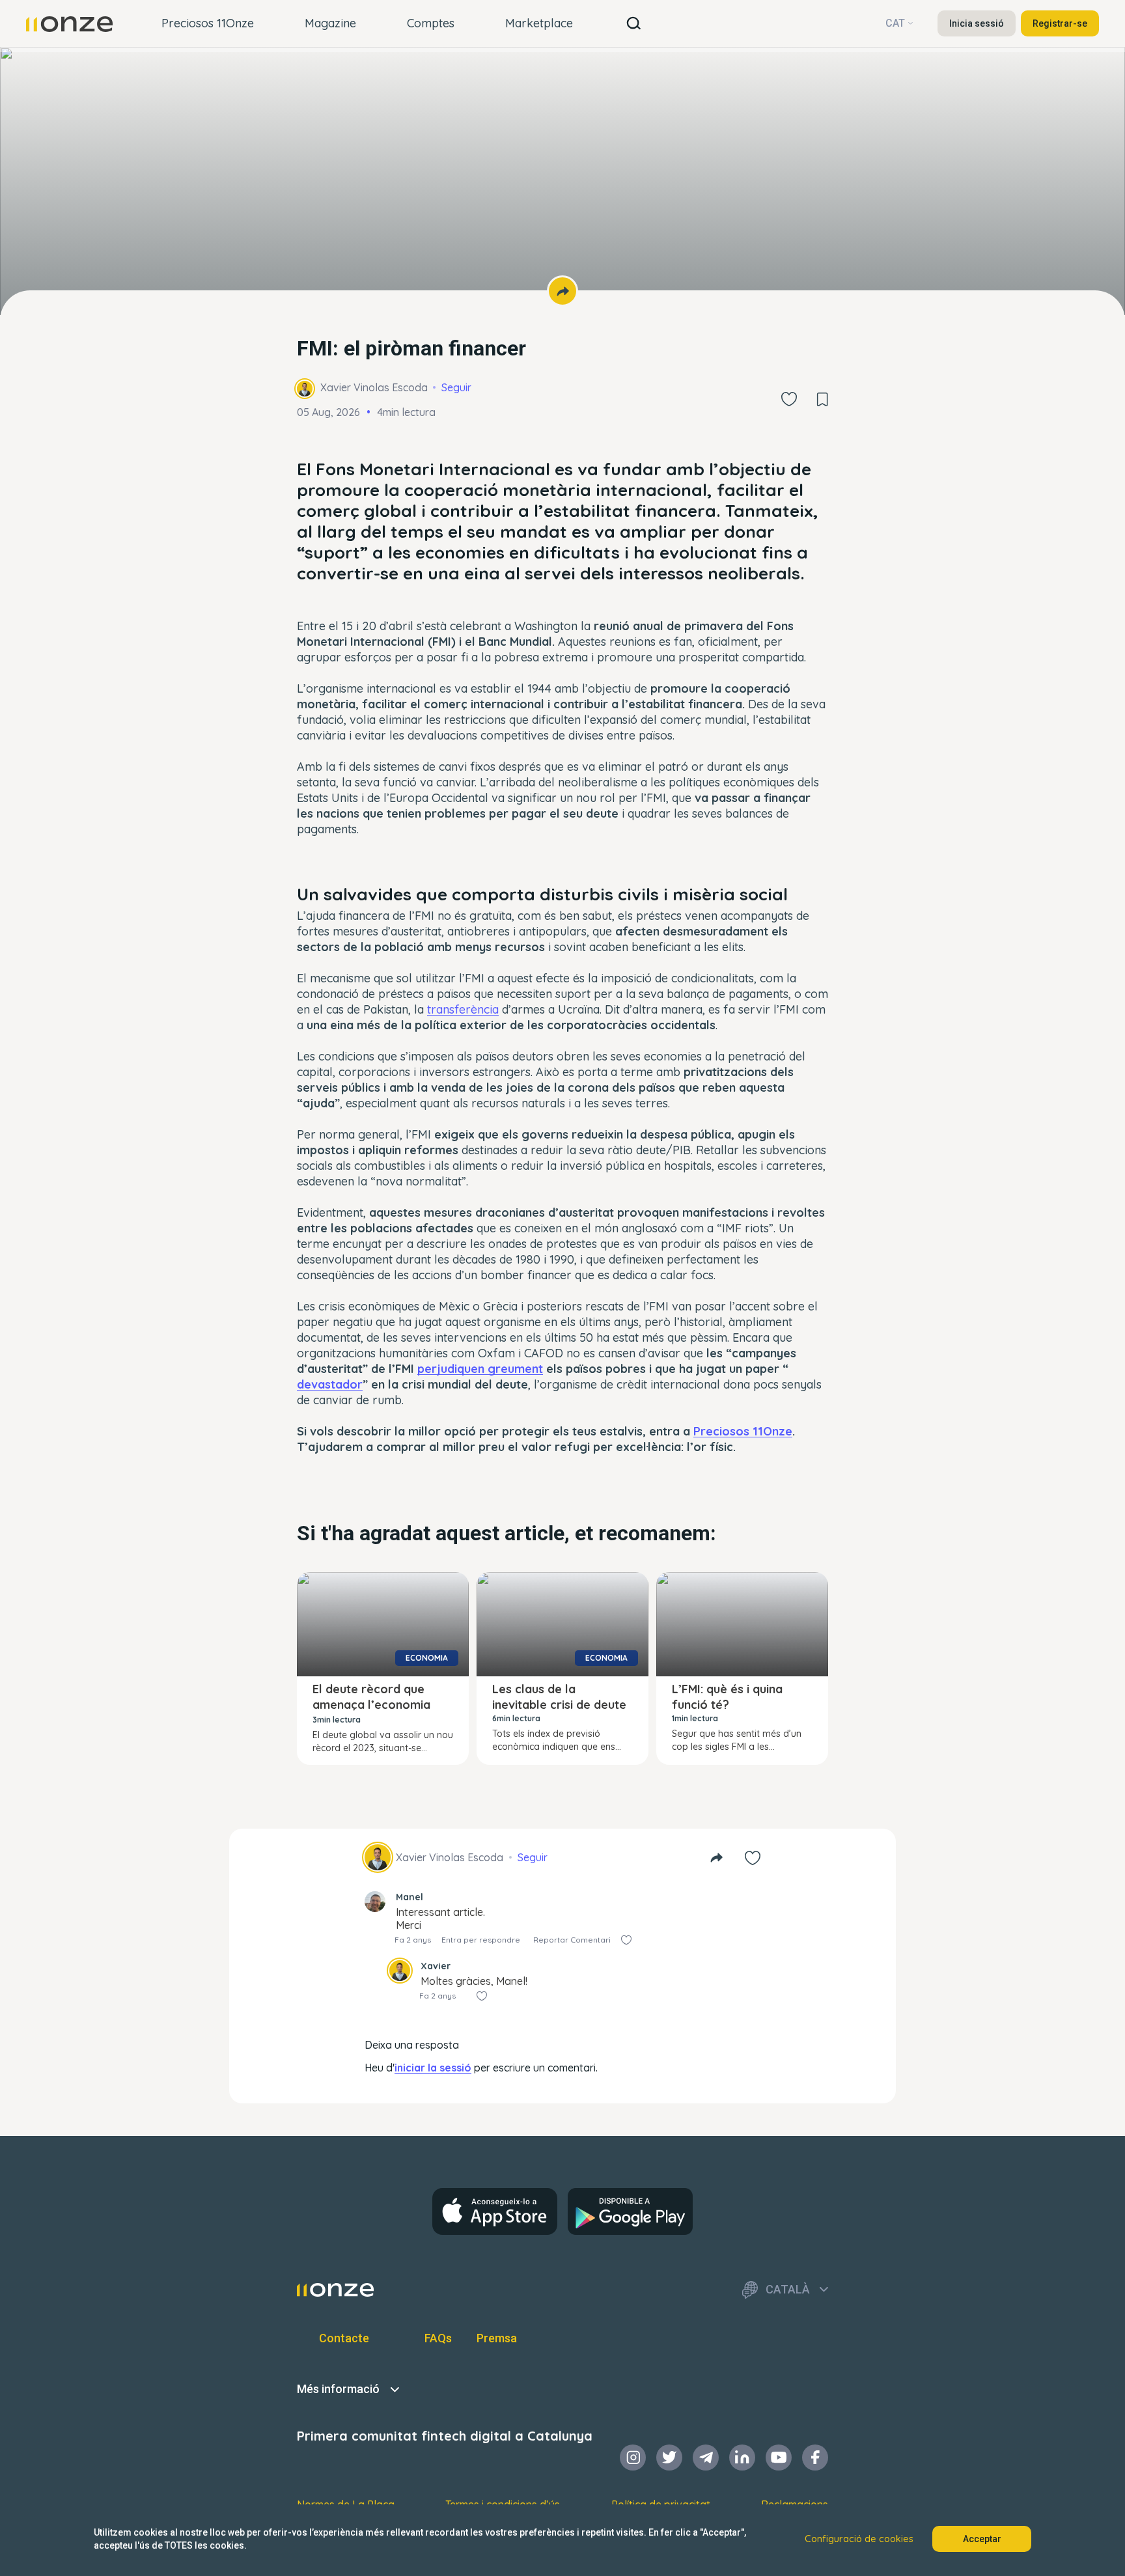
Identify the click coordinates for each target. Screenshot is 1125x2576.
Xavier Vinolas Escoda (374, 387)
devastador (330, 1384)
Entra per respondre (481, 1940)
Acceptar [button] (982, 2539)
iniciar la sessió (433, 2068)
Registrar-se (1060, 23)
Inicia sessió (977, 23)
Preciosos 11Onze (208, 23)
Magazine (330, 23)
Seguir (456, 387)
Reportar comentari (572, 1940)
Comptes (431, 23)
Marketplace (539, 23)
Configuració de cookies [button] (859, 2539)
